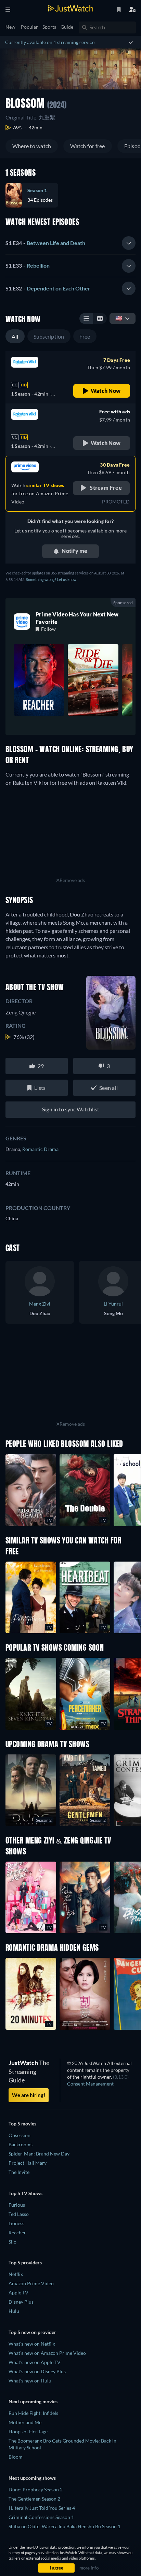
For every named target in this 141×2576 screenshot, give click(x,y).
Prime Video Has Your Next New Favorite (77, 618)
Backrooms (21, 2144)
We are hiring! (29, 2095)
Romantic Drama (40, 1149)
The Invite (19, 2172)
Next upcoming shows (32, 2478)
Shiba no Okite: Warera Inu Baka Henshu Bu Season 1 (65, 2526)
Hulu (14, 2311)
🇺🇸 (119, 318)
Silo (12, 2242)
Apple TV (18, 2293)
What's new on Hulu (30, 2381)
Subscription (49, 336)
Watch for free (87, 146)
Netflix (16, 2274)
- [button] (45, 243)
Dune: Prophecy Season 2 (36, 2489)
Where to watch (32, 146)
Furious (17, 2205)
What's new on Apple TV (35, 2362)
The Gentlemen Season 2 (34, 2499)
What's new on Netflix (32, 2344)
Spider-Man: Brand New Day (39, 2154)
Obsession (20, 2135)
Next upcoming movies (33, 2401)
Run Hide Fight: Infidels (33, 2413)
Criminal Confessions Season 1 (41, 2517)
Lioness (16, 2223)
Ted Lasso (19, 2214)
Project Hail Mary (28, 2163)
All (15, 336)
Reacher (17, 2232)
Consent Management (90, 2084)
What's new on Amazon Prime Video (47, 2353)
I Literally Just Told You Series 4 (42, 2508)
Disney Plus (21, 2302)
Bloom (16, 2457)
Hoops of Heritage (28, 2431)
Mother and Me (25, 2422)
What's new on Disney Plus (37, 2371)
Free (85, 336)
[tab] (70, 243)
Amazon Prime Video (31, 2283)
